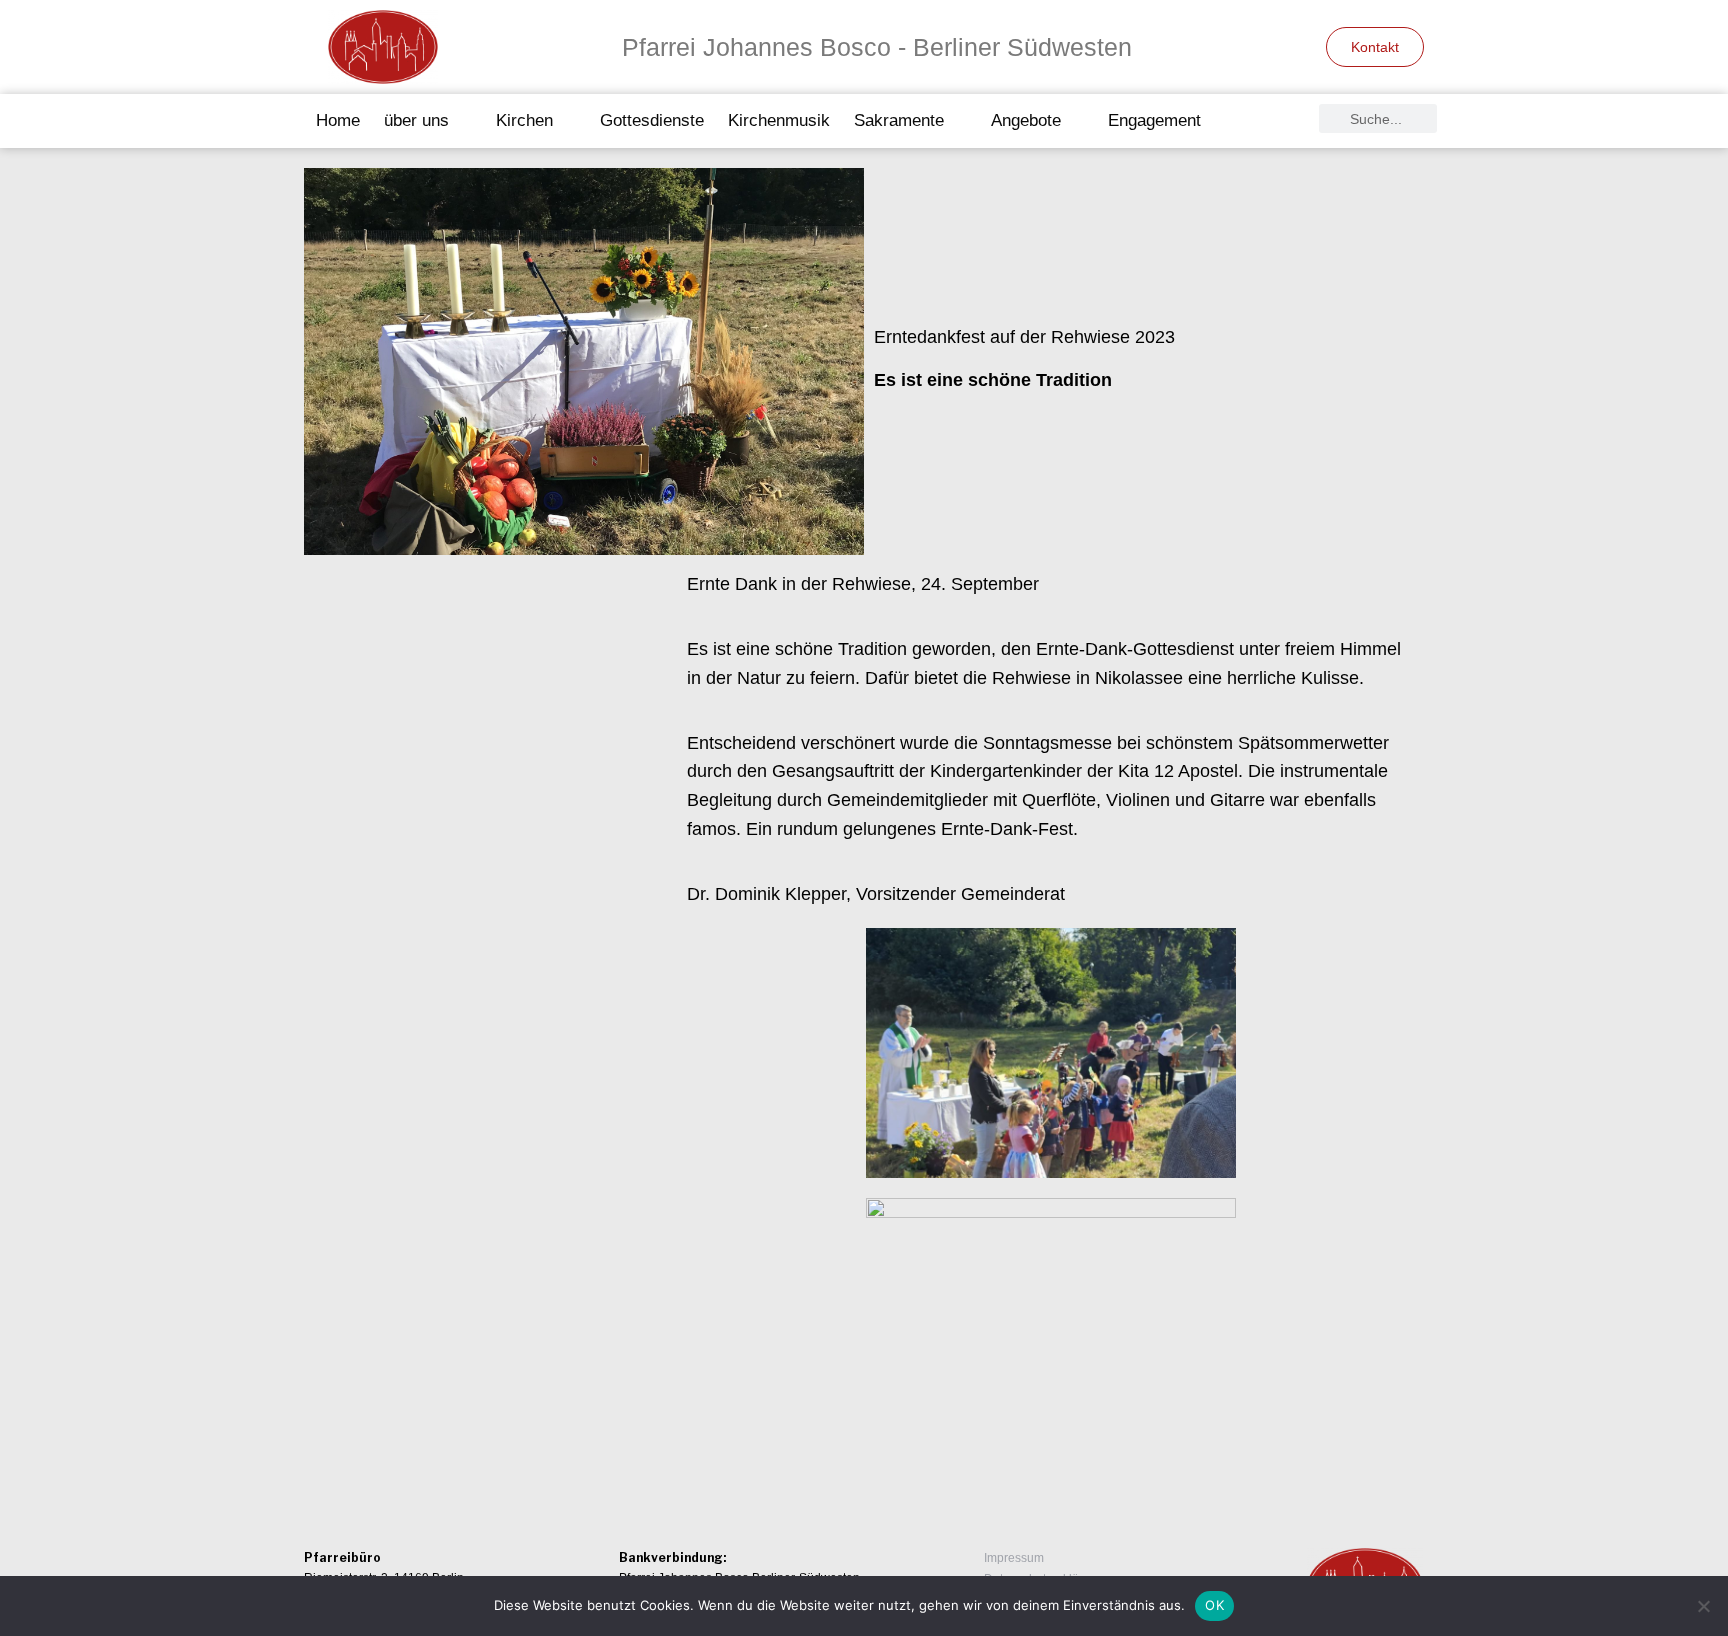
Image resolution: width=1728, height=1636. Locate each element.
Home (338, 120)
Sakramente (899, 120)
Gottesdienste (652, 120)
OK (1214, 1605)
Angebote (1026, 120)
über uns (416, 120)
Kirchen (524, 120)
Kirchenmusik (779, 120)
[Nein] (1703, 1606)
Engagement (1154, 120)
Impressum (1014, 1558)
